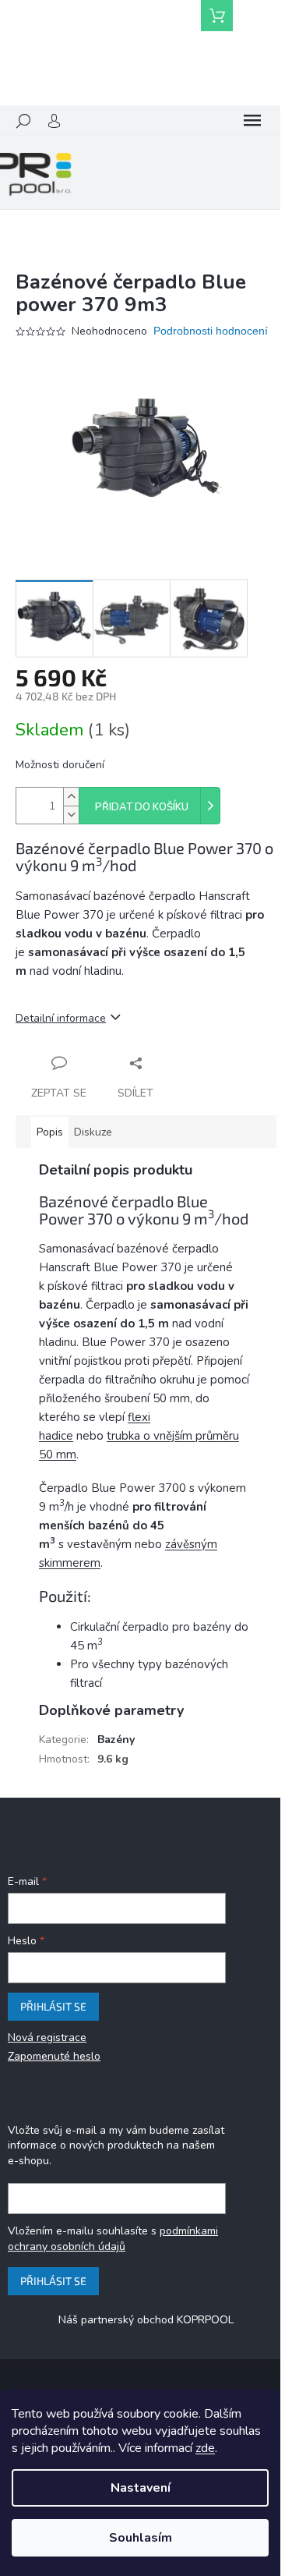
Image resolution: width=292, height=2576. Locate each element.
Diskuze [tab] (93, 1132)
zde (205, 2448)
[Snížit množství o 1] (71, 815)
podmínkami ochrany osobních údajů (113, 2239)
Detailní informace (61, 1018)
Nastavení (141, 2488)
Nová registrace (47, 2037)
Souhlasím (141, 2538)
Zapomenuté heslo (54, 2056)
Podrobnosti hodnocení (211, 331)
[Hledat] (23, 121)
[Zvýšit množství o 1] (71, 797)
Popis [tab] (50, 1132)
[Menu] (252, 121)
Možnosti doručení (60, 765)
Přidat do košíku (142, 807)
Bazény (116, 1740)
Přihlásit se (53, 2006)
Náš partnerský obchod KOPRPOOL (146, 2320)
